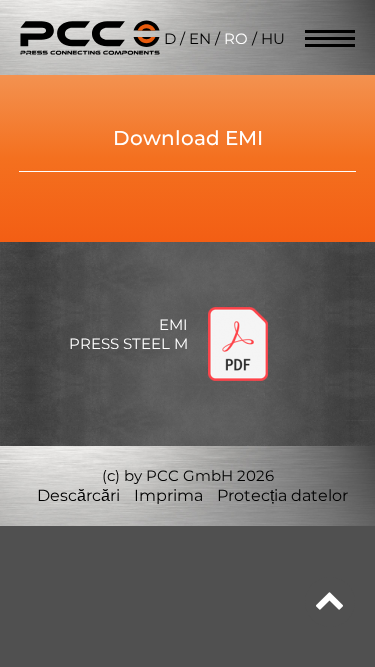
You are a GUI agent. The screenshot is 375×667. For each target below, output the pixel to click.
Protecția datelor (282, 495)
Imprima (168, 495)
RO (236, 38)
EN (200, 38)
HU (273, 38)
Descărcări (78, 495)
